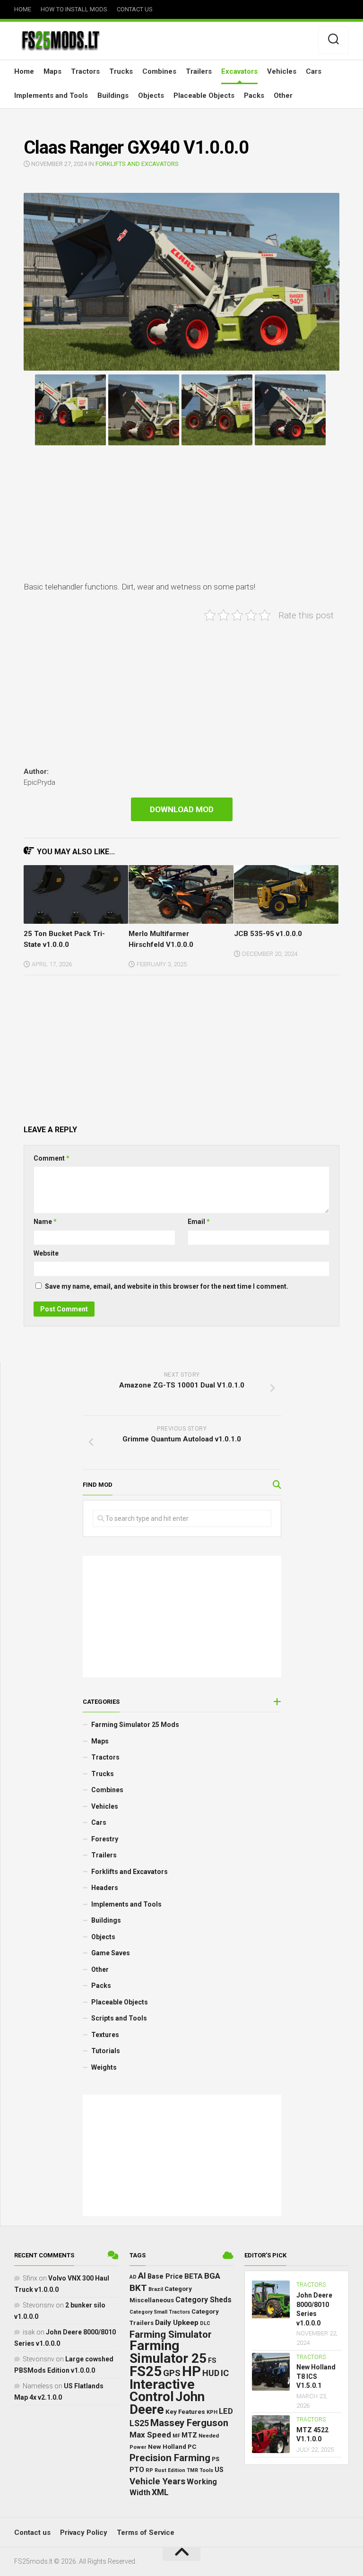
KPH (212, 2412)
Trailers (199, 71)
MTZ (189, 2435)
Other (283, 95)
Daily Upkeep (177, 2323)
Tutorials (106, 2051)
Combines (159, 71)
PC (192, 2446)
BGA (212, 2276)
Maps (52, 71)
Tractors (85, 71)
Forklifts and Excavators (137, 164)
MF (176, 2436)
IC (225, 2373)
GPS (172, 2373)
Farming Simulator (171, 2334)
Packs (254, 95)
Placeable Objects (204, 95)
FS (212, 2361)
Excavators (239, 71)
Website (46, 1253)
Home (23, 9)
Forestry (105, 1839)
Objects (151, 95)
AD (133, 2277)
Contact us (135, 9)
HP (191, 2371)
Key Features (185, 2411)
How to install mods (74, 9)
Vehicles (282, 71)
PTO (137, 2470)
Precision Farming (170, 2458)
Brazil (156, 2289)
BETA (194, 2276)
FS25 (146, 2371)
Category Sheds (203, 2300)
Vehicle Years (157, 2481)
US (219, 2470)
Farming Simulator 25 (168, 2352)
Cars (314, 71)
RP (149, 2470)
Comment (52, 1158)
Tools (206, 2470)
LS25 (139, 2423)
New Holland (167, 2447)
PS (216, 2459)
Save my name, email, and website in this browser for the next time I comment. (167, 1286)
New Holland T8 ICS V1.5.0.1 (316, 2376)
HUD (211, 2373)
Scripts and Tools (119, 2018)
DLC (205, 2323)
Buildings (113, 95)
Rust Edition (170, 2470)
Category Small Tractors (160, 2312)
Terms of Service (146, 2533)
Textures (105, 2035)
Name (45, 1222)
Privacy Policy (84, 2533)
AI (142, 2276)
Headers (105, 1888)
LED (226, 2411)
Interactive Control (162, 2391)
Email (199, 1222)
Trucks (121, 71)
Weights (104, 2067)
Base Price (165, 2276)
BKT (138, 2288)
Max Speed (150, 2435)
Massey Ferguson (189, 2423)
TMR (192, 2470)
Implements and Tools (51, 95)
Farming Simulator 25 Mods (135, 1725)
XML (160, 2492)
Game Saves (111, 1953)
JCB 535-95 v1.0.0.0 (268, 934)
